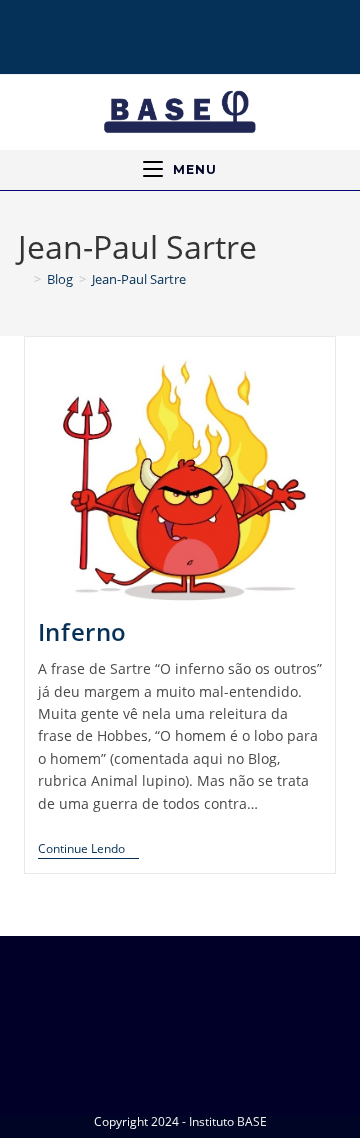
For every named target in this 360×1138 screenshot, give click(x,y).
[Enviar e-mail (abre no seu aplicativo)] (219, 44)
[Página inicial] (23, 279)
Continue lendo (88, 849)
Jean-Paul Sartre (139, 279)
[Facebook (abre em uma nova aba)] (138, 44)
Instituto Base (180, 26)
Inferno (82, 631)
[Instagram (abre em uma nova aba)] (163, 44)
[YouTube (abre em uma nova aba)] (191, 44)
